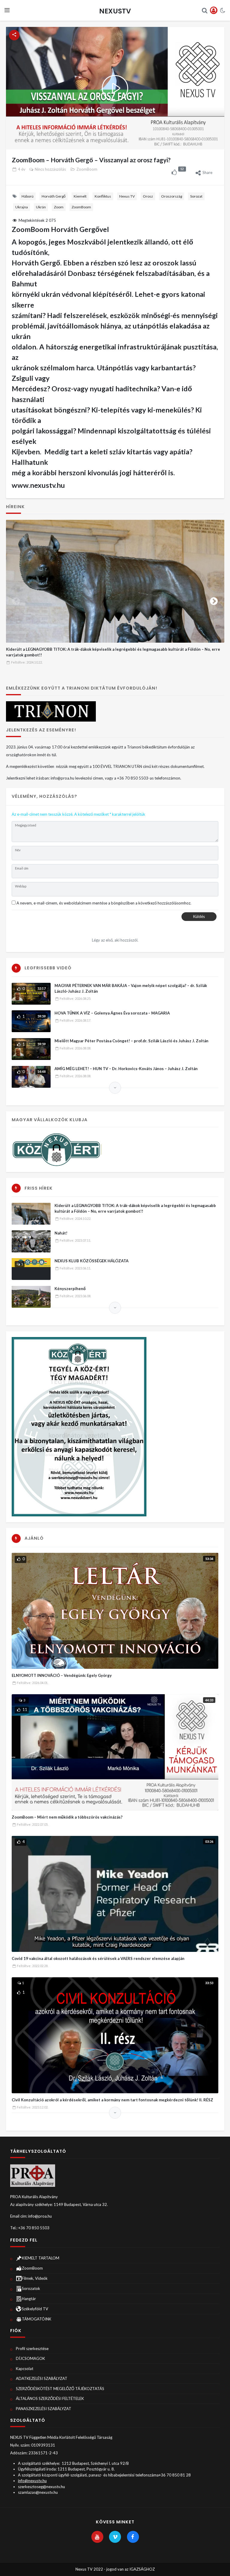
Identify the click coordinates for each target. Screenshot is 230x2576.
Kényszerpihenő (70, 1289)
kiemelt (80, 196)
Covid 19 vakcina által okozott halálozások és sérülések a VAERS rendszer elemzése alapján (98, 1958)
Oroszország (172, 196)
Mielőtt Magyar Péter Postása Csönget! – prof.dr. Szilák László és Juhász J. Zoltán (131, 1041)
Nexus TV (127, 196)
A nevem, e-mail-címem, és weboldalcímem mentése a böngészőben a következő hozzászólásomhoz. (104, 903)
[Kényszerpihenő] (31, 1297)
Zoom (59, 207)
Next (214, 600)
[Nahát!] (31, 1241)
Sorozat (196, 196)
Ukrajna (22, 207)
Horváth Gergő (54, 196)
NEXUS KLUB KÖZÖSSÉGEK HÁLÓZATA (91, 1261)
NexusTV (115, 11)
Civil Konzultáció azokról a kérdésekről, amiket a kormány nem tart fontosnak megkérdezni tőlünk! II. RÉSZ (112, 2100)
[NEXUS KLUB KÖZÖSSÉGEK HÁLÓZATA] (31, 1269)
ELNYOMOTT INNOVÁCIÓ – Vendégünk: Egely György (62, 1675)
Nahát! (61, 1233)
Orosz (148, 196)
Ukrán (41, 207)
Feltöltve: (27, 662)
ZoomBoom (87, 169)
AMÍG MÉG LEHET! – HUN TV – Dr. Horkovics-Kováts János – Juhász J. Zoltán (126, 1069)
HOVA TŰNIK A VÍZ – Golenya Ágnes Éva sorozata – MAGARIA (112, 1013)
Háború (28, 196)
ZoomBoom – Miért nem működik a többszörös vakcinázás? (67, 1817)
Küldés (199, 916)
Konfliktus (103, 196)
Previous (16, 600)
